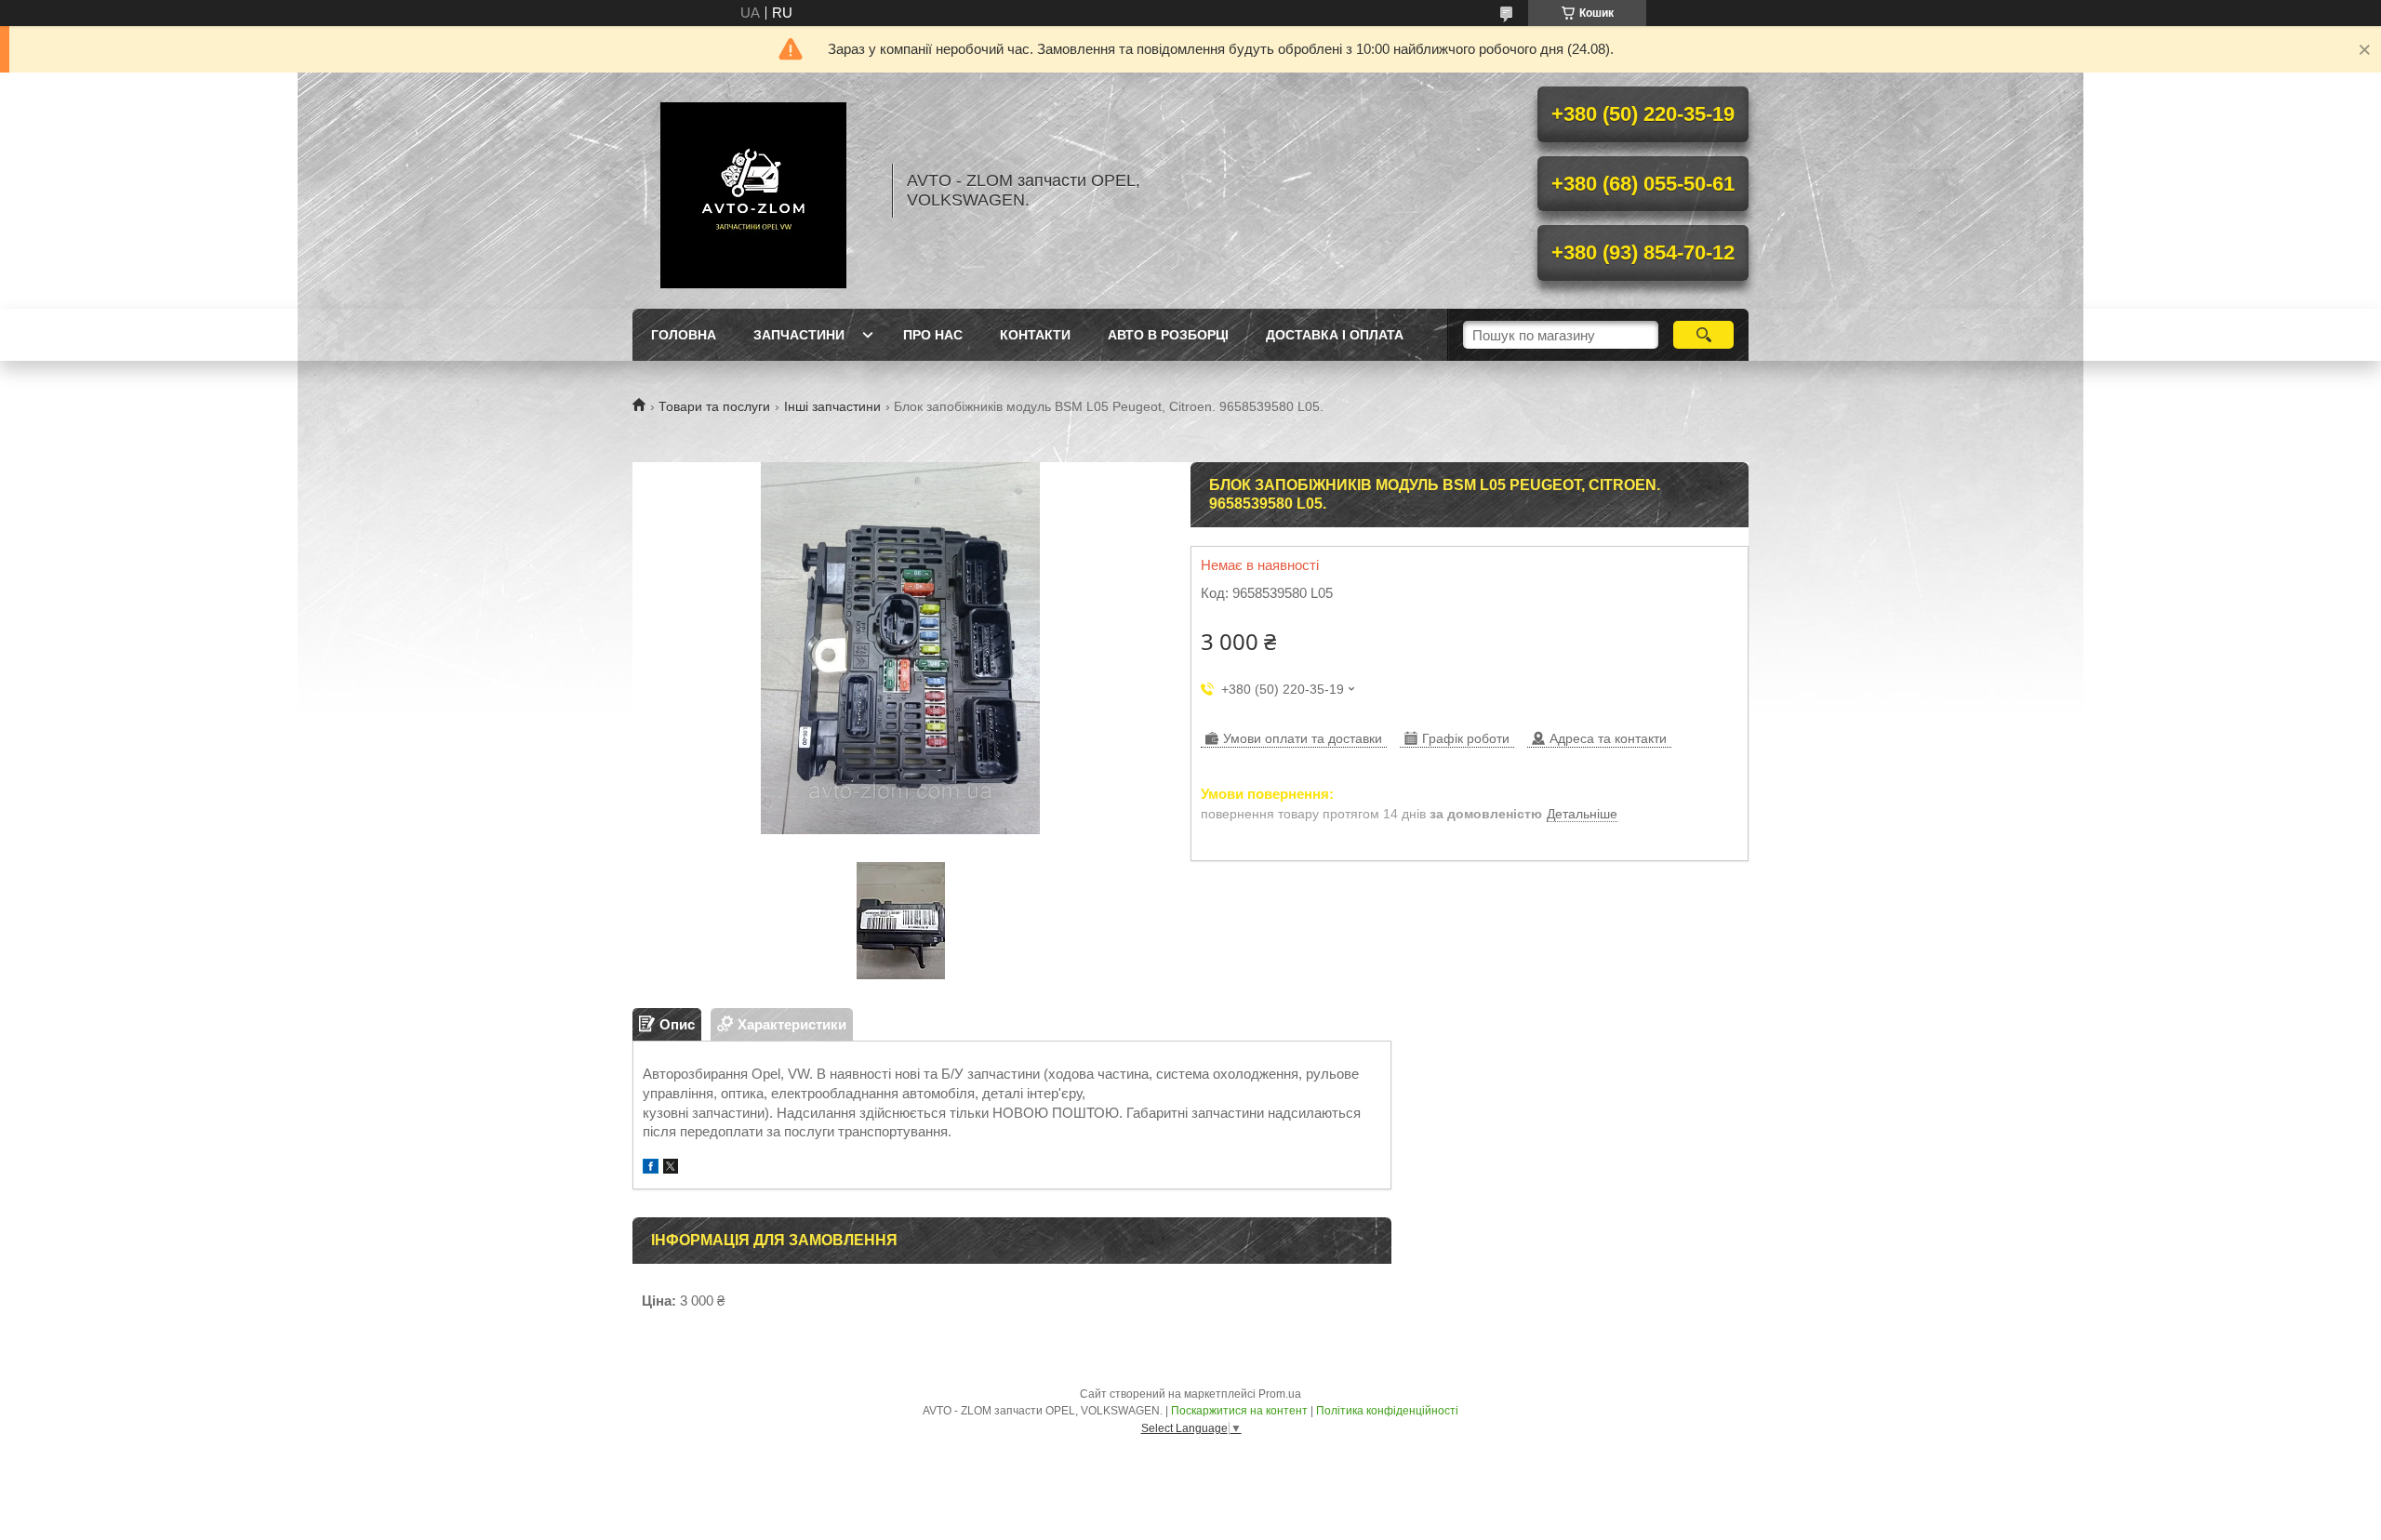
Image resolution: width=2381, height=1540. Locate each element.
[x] (671, 1168)
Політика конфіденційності (1387, 1411)
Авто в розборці (1168, 335)
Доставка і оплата (1335, 335)
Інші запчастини (832, 406)
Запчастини (799, 335)
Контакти (1035, 335)
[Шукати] (1703, 335)
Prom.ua (1280, 1394)
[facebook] (651, 1168)
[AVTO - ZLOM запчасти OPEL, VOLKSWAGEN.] (753, 191)
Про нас (933, 335)
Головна (684, 335)
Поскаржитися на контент (1239, 1411)
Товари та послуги (714, 406)
